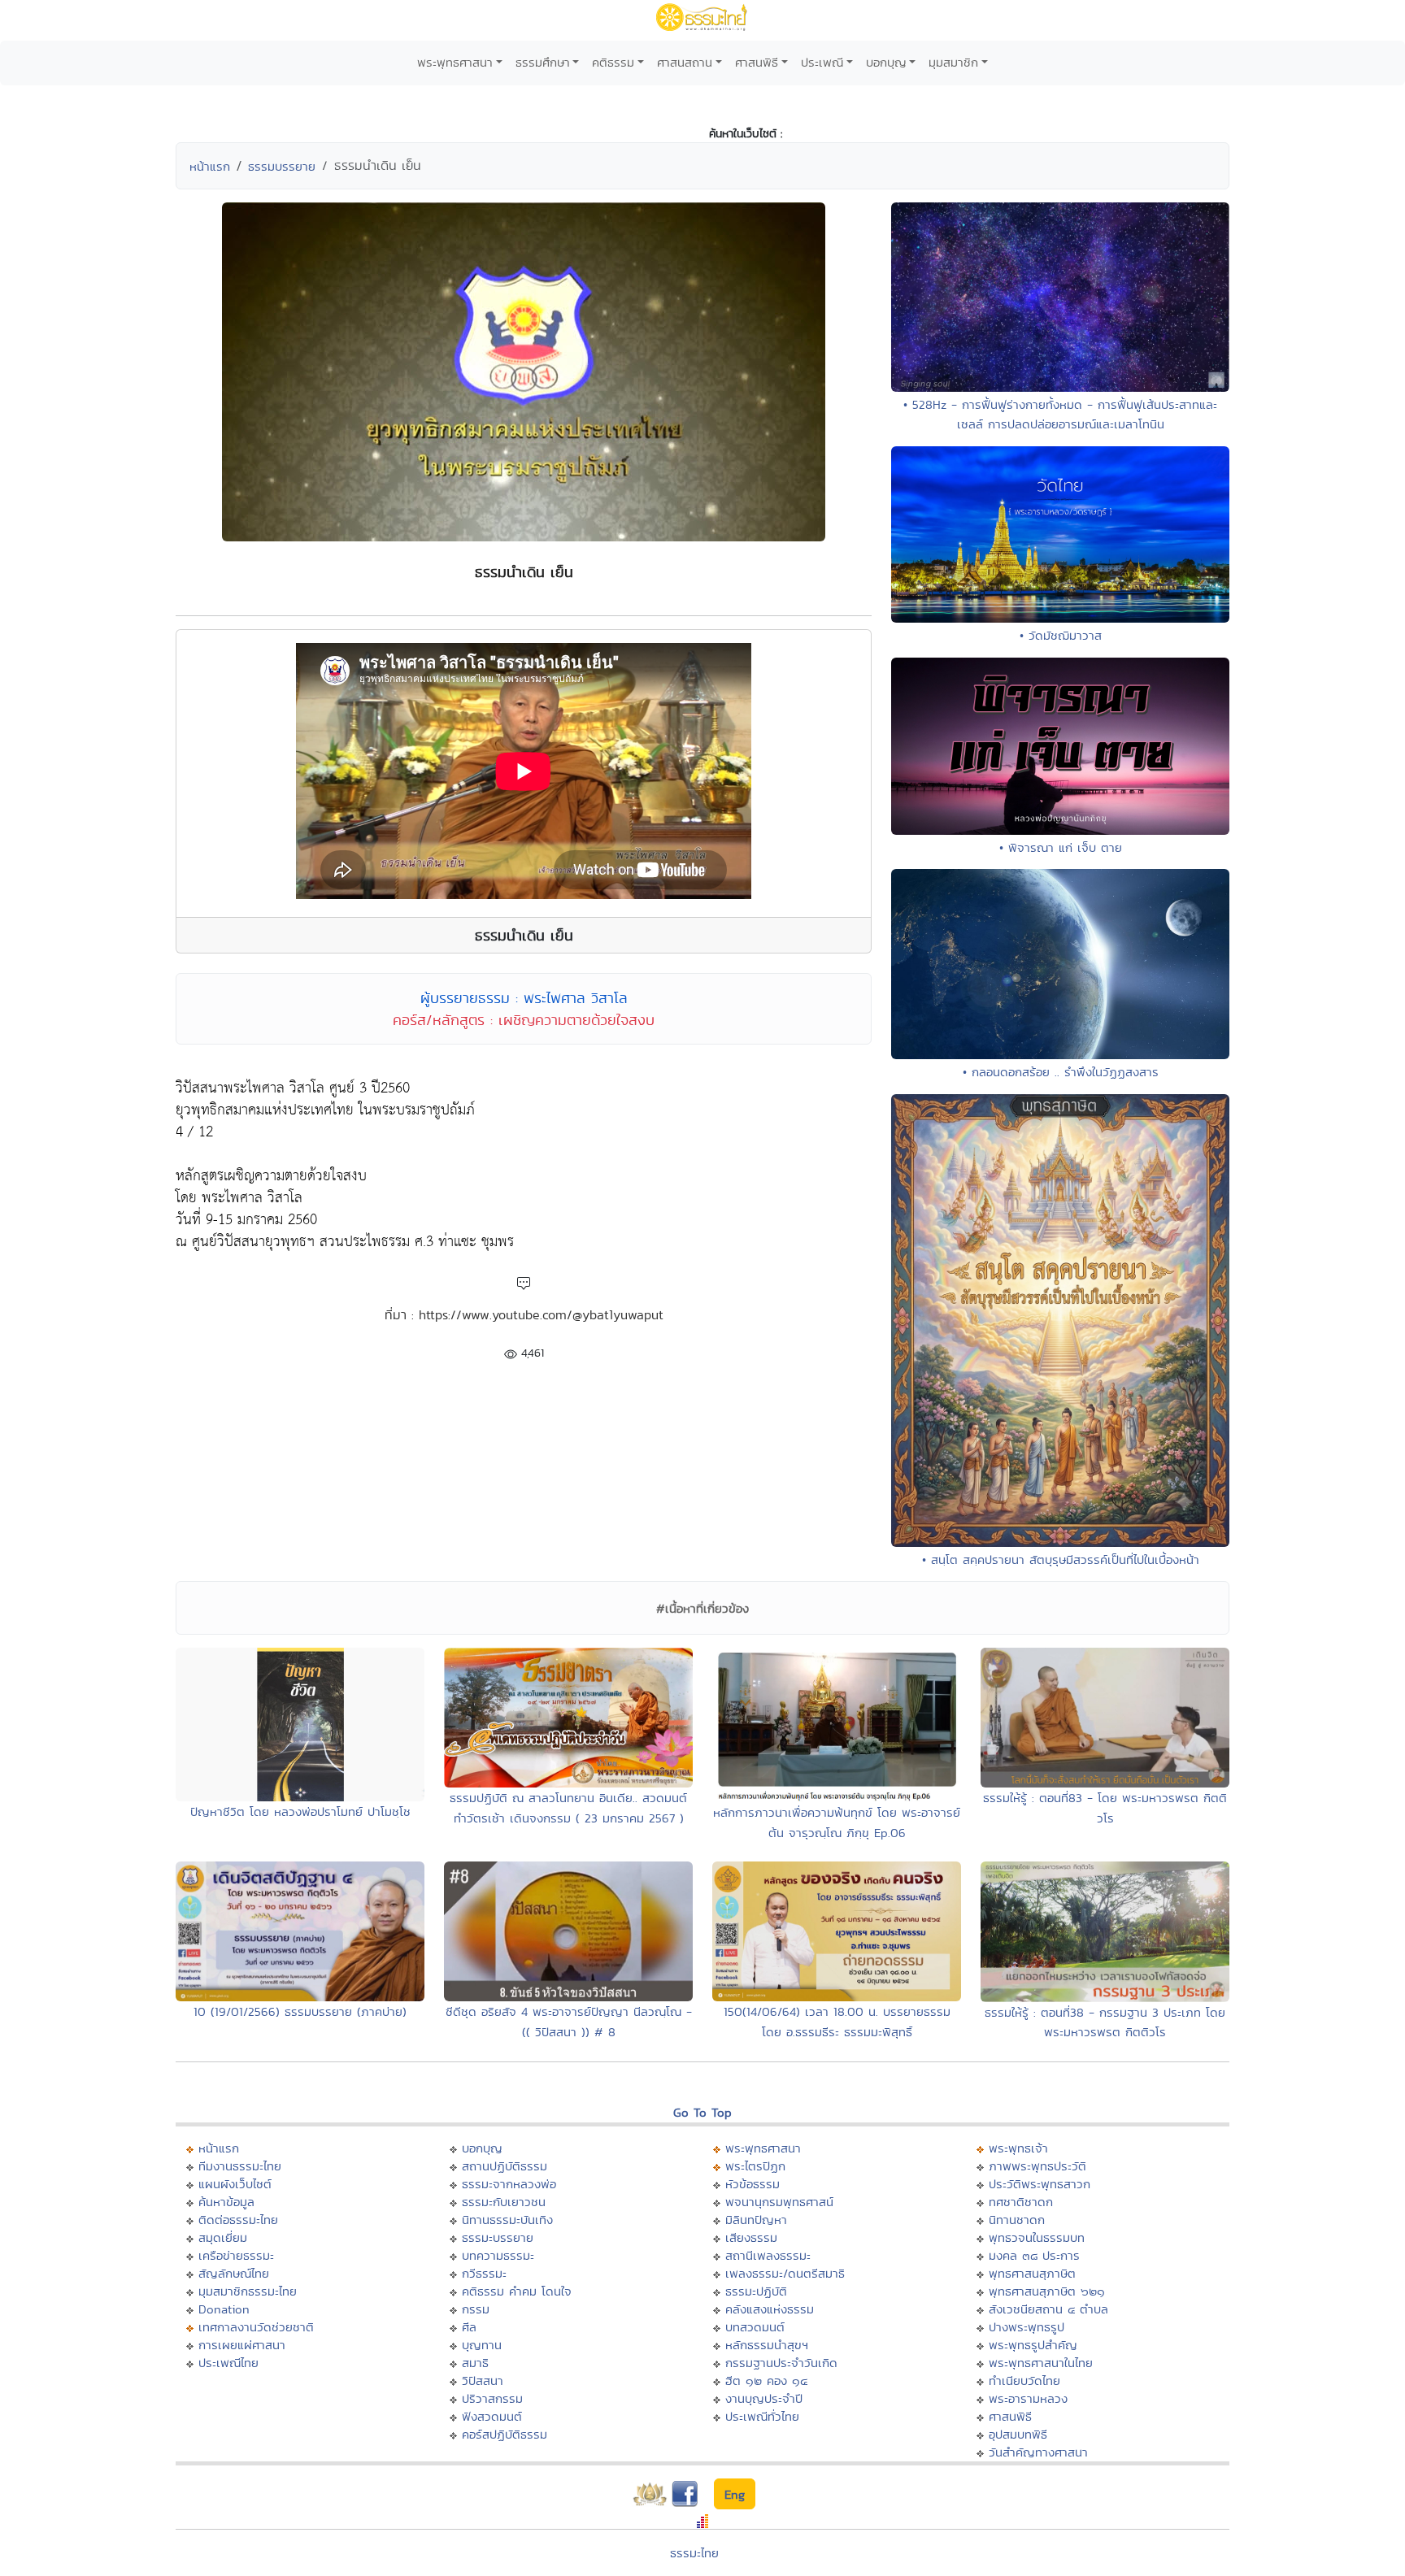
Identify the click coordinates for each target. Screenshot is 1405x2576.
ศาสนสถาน (685, 62)
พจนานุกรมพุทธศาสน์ (779, 2202)
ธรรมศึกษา (543, 62)
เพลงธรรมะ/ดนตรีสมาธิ (785, 2273)
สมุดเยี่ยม (223, 2237)
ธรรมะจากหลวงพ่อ (509, 2184)
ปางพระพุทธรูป (1027, 2327)
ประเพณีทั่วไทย (762, 2416)
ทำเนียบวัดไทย (1024, 2381)
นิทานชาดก (1017, 2220)
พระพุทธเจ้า (1018, 2148)
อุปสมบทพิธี (1018, 2434)
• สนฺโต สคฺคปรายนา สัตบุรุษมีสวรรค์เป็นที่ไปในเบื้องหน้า (1061, 1560)
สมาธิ (475, 2363)
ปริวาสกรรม (492, 2398)
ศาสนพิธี (757, 62)
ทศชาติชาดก (1021, 2202)
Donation (224, 2309)
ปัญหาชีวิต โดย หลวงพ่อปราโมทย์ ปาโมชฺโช (300, 1811)
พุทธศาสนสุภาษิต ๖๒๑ (1047, 2291)
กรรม (476, 2309)
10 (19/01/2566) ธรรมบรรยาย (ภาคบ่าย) (300, 2011)
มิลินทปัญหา (756, 2220)
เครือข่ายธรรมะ (236, 2255)
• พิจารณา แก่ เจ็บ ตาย (1061, 847)
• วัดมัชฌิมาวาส (1061, 635)
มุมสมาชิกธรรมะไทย (248, 2291)
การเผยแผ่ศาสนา (242, 2345)
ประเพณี (822, 62)
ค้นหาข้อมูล (226, 2202)
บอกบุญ (886, 62)
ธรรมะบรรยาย (498, 2237)
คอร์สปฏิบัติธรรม (505, 2434)
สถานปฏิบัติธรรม (505, 2166)
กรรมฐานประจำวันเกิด (781, 2363)
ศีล (469, 2327)
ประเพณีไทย (228, 2363)
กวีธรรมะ (484, 2273)
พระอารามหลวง (1028, 2398)
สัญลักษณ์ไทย (234, 2273)
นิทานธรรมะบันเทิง (507, 2220)
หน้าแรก (210, 166)
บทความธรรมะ (498, 2255)
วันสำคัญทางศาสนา (1038, 2452)
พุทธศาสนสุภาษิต (1032, 2273)
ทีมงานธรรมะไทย (240, 2166)
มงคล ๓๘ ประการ (1034, 2255)
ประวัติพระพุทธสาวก (1040, 2184)
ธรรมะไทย (694, 2553)
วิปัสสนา (483, 2381)
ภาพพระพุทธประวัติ (1037, 2166)
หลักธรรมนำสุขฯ (767, 2345)
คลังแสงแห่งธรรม (770, 2309)
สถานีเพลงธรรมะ (768, 2255)
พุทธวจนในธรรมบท (1037, 2237)
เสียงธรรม (751, 2237)
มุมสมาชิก (953, 62)
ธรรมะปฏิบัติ (756, 2291)
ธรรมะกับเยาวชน (504, 2202)
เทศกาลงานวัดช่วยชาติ (256, 2327)
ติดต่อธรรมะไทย (238, 2220)
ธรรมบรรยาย (282, 166)
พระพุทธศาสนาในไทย (1041, 2363)
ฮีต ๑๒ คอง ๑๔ (766, 2381)
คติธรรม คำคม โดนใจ (517, 2291)
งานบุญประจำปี (764, 2398)
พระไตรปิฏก (755, 2166)
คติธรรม (613, 62)
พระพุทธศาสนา (455, 62)
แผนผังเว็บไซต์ (235, 2184)
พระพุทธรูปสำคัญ (1033, 2345)
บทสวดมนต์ (755, 2327)
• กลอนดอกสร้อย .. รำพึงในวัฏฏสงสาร (1061, 1072)
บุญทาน (482, 2345)
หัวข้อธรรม (753, 2184)
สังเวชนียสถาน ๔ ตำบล (1048, 2309)
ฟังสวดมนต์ (492, 2416)
